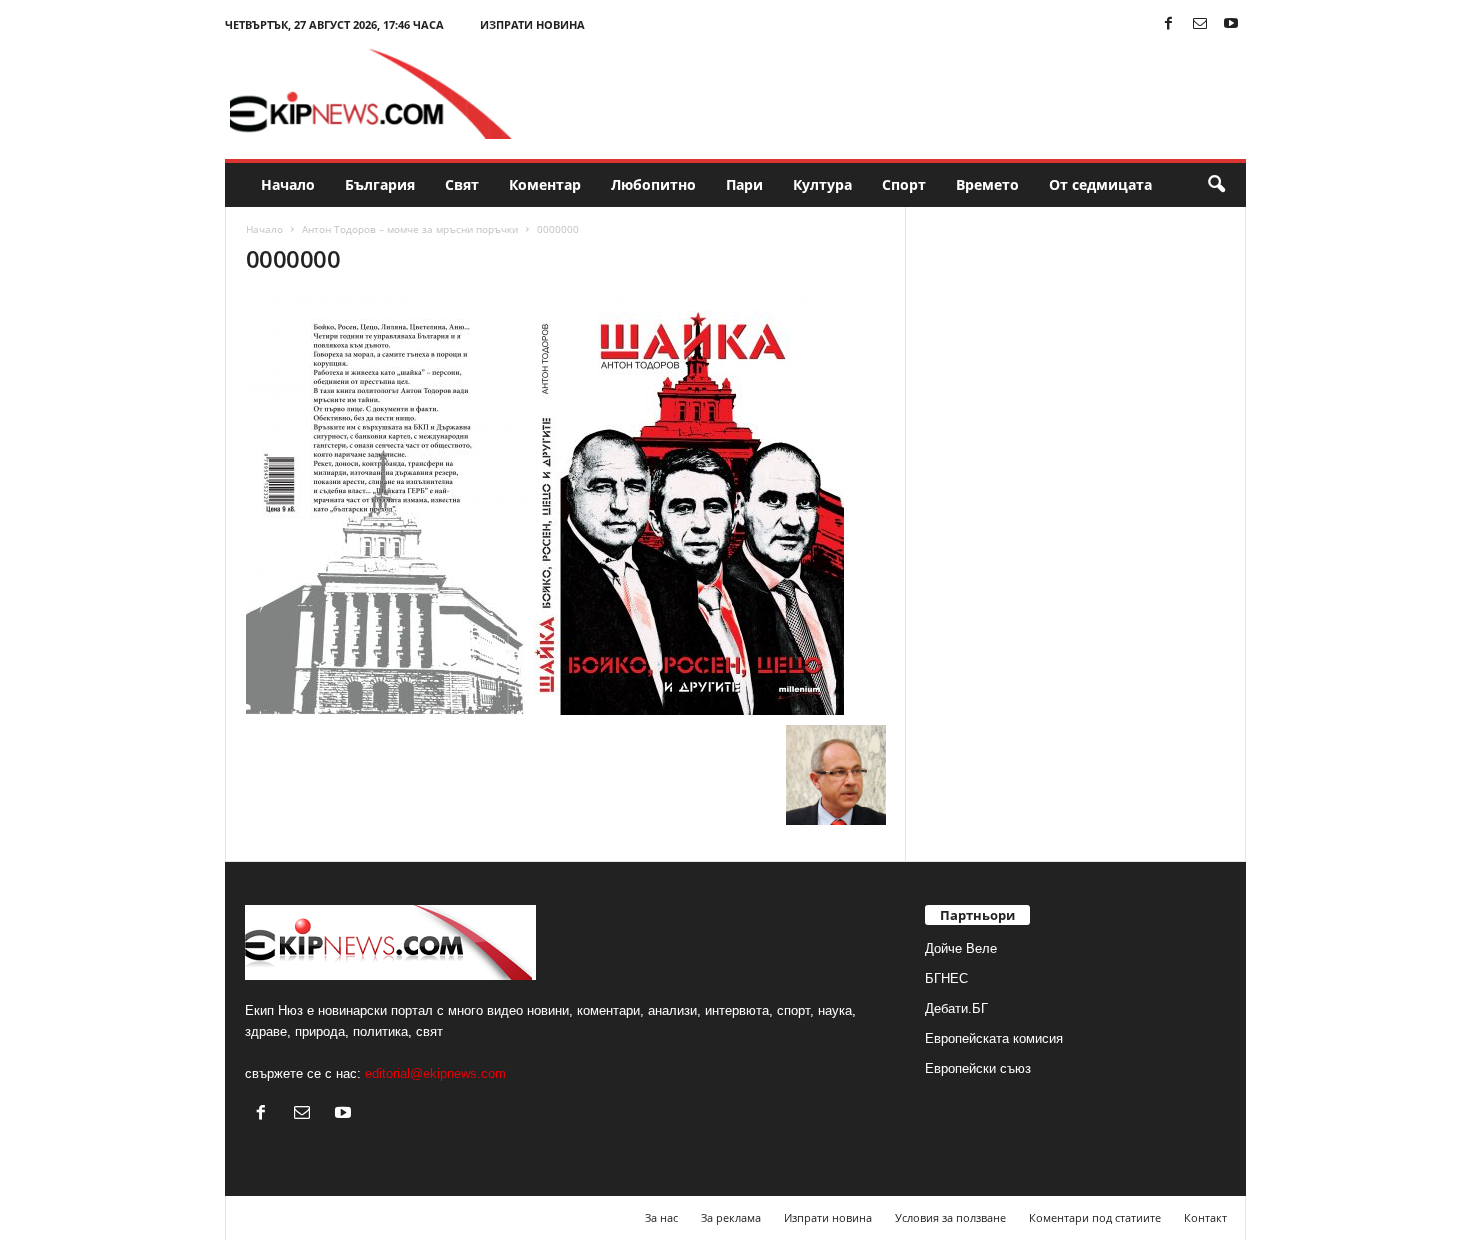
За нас (661, 1217)
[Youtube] (1231, 24)
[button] (1216, 185)
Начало (288, 184)
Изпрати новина (532, 24)
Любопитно (653, 184)
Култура (822, 184)
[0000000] (566, 505)
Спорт (904, 184)
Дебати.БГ (956, 1008)
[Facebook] (1169, 24)
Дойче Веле (961, 948)
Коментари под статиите (1095, 1217)
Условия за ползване (950, 1217)
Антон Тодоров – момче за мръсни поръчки (410, 229)
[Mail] (1200, 24)
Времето (987, 184)
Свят (462, 184)
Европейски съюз (978, 1068)
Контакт (1205, 1217)
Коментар (545, 184)
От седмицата (1100, 184)
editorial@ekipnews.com (435, 1073)
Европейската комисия (994, 1038)
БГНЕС (946, 978)
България (380, 184)
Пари (744, 184)
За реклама (731, 1217)
